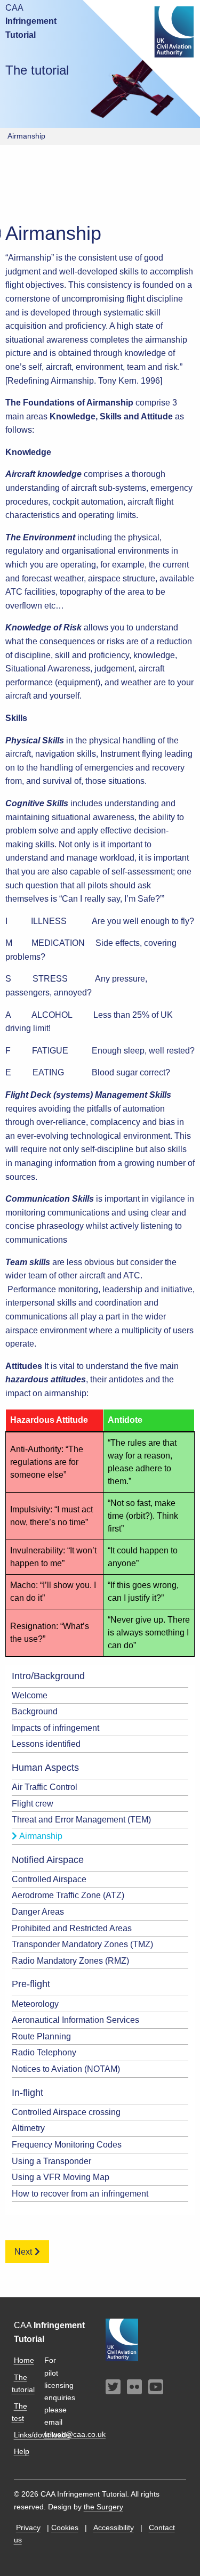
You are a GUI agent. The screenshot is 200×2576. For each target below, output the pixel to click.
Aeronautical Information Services (75, 2020)
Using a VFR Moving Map (61, 2177)
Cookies (65, 2528)
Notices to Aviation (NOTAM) (66, 2069)
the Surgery (103, 2507)
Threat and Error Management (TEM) (81, 1820)
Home (24, 2360)
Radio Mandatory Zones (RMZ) (70, 1961)
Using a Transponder (51, 2161)
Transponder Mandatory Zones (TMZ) (82, 1944)
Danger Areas (38, 1912)
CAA (31, 21)
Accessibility (114, 2528)
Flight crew (33, 1804)
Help (22, 2451)
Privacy (28, 2528)
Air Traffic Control (45, 1787)
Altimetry (28, 2128)
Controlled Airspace (49, 1879)
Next (23, 2252)
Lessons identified (46, 1744)
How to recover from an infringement (80, 2194)
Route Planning (41, 2036)
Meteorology (35, 2004)
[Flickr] (134, 2388)
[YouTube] (156, 2388)
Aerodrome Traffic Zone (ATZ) (68, 1895)
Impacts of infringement (55, 1728)
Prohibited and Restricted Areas (72, 1928)
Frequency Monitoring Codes (67, 2145)
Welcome (30, 1695)
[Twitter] (113, 2388)
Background (35, 1711)
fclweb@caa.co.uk (75, 2434)
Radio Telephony (44, 2052)
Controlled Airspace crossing (66, 2112)
